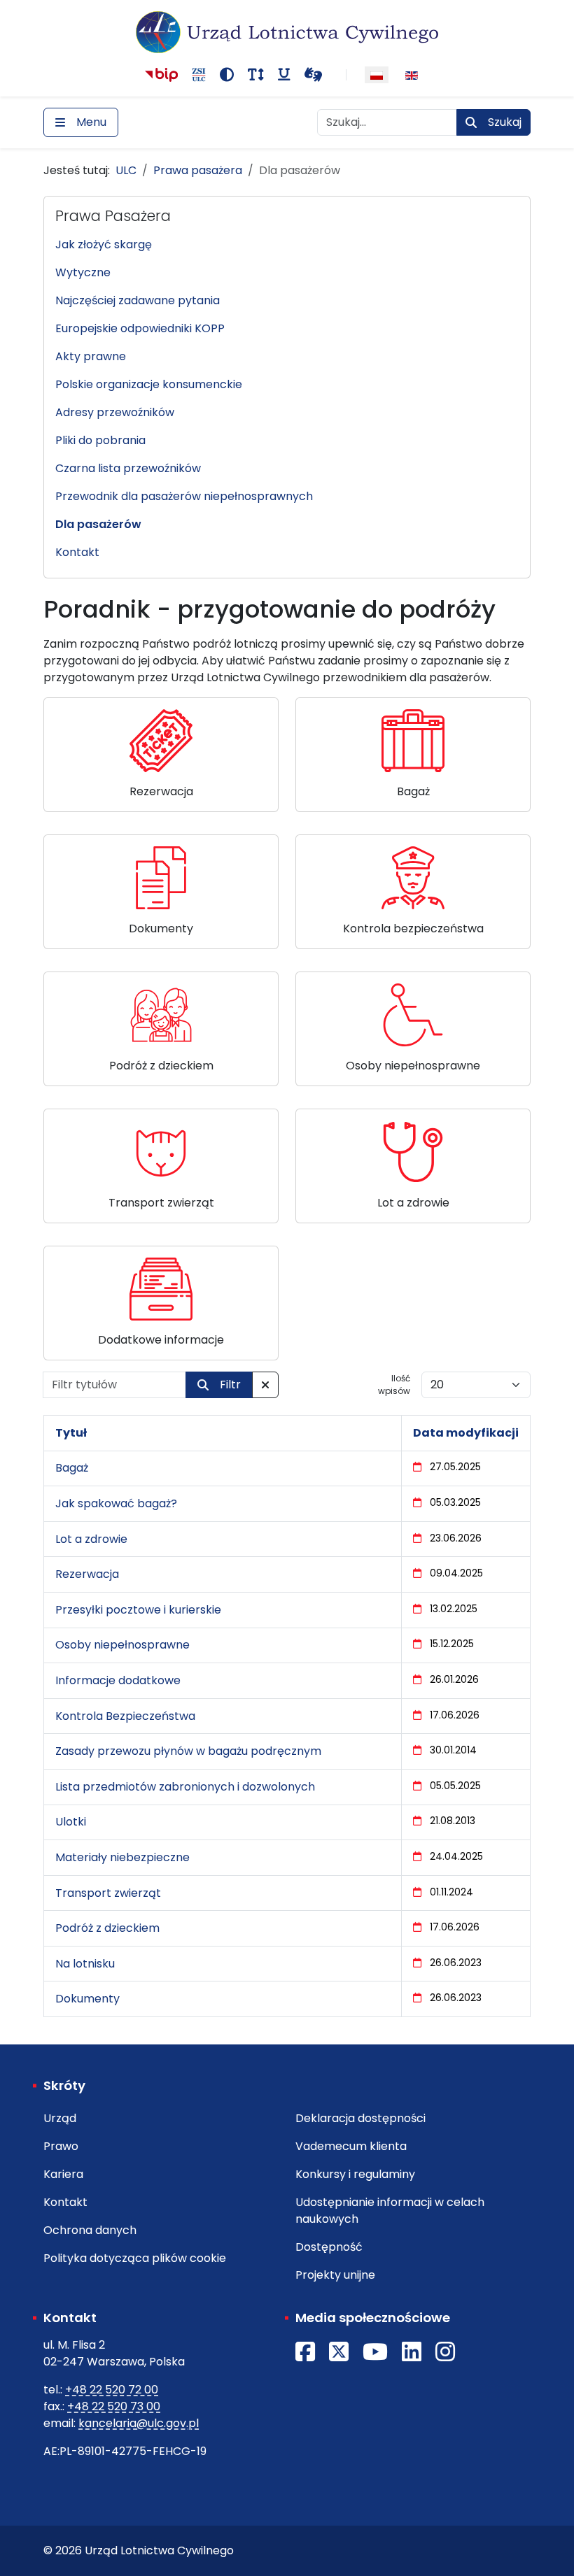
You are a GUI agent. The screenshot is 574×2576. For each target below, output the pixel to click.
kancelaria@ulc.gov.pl (139, 2423)
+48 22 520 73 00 (114, 2406)
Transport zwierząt (108, 1893)
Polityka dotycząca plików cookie (135, 2258)
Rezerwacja (87, 1574)
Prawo (61, 2146)
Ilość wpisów (394, 1385)
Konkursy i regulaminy (355, 2174)
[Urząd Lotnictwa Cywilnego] (287, 32)
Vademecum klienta (351, 2146)
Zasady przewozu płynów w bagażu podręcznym (188, 1751)
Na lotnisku (85, 1964)
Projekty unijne (335, 2275)
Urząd (60, 2118)
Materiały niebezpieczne (122, 1857)
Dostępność (329, 2247)
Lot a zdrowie (91, 1539)
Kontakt (65, 2202)
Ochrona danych (90, 2230)
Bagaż (72, 1468)
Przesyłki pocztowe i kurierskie (138, 1610)
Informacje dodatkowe (118, 1680)
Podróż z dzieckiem (107, 1928)
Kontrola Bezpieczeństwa (125, 1716)
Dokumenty (87, 1999)
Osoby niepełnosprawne (122, 1645)
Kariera (63, 2174)
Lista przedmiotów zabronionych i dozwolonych (185, 1787)
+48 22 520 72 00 (112, 2390)
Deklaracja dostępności (360, 2118)
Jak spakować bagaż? (116, 1503)
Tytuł (71, 1433)
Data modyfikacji (466, 1433)
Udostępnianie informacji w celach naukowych (390, 2211)
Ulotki (71, 1822)
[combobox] (387, 122)
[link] (161, 755)
